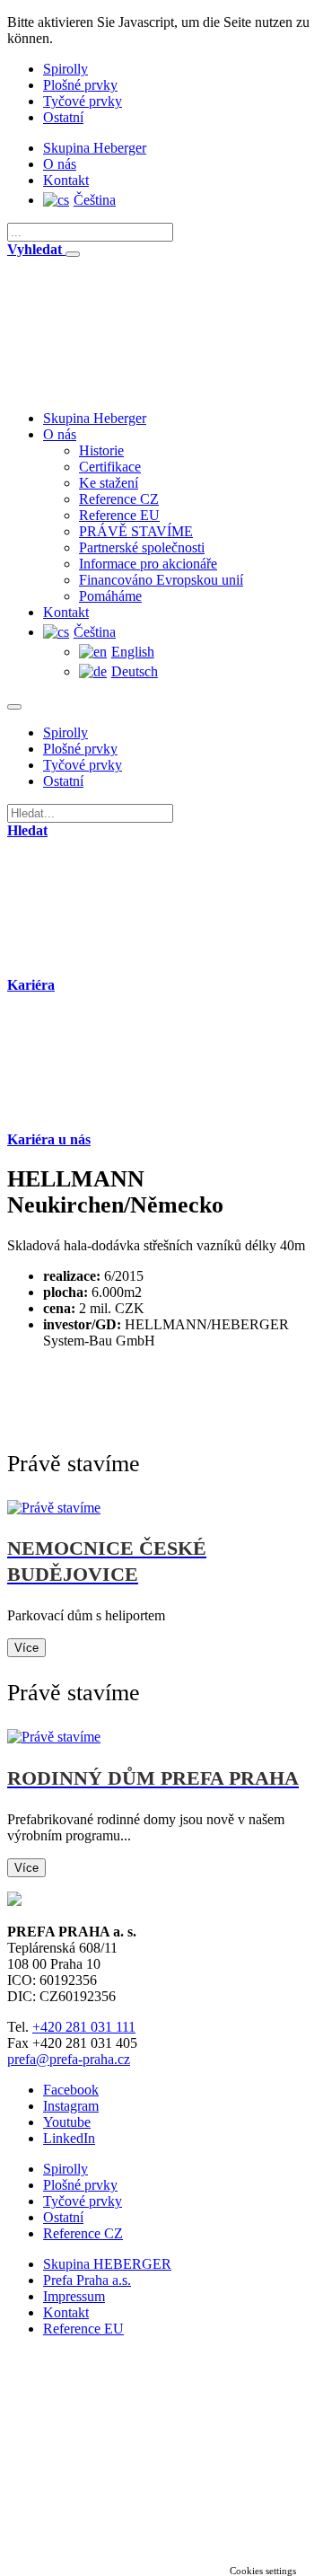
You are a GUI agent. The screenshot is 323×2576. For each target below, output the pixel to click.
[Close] (73, 254)
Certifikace (110, 467)
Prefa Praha (87, 2280)
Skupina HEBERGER (107, 2264)
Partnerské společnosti (142, 547)
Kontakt (66, 180)
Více (26, 1648)
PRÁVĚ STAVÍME (136, 531)
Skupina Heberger (95, 148)
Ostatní (63, 117)
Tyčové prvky (83, 101)
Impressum (74, 2296)
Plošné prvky (80, 85)
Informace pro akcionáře (148, 564)
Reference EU (119, 515)
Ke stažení (109, 483)
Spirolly (65, 69)
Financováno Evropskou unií (161, 580)
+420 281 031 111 (84, 2027)
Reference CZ (119, 499)
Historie (101, 450)
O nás (60, 164)
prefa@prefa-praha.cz (69, 2059)
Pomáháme (110, 596)
